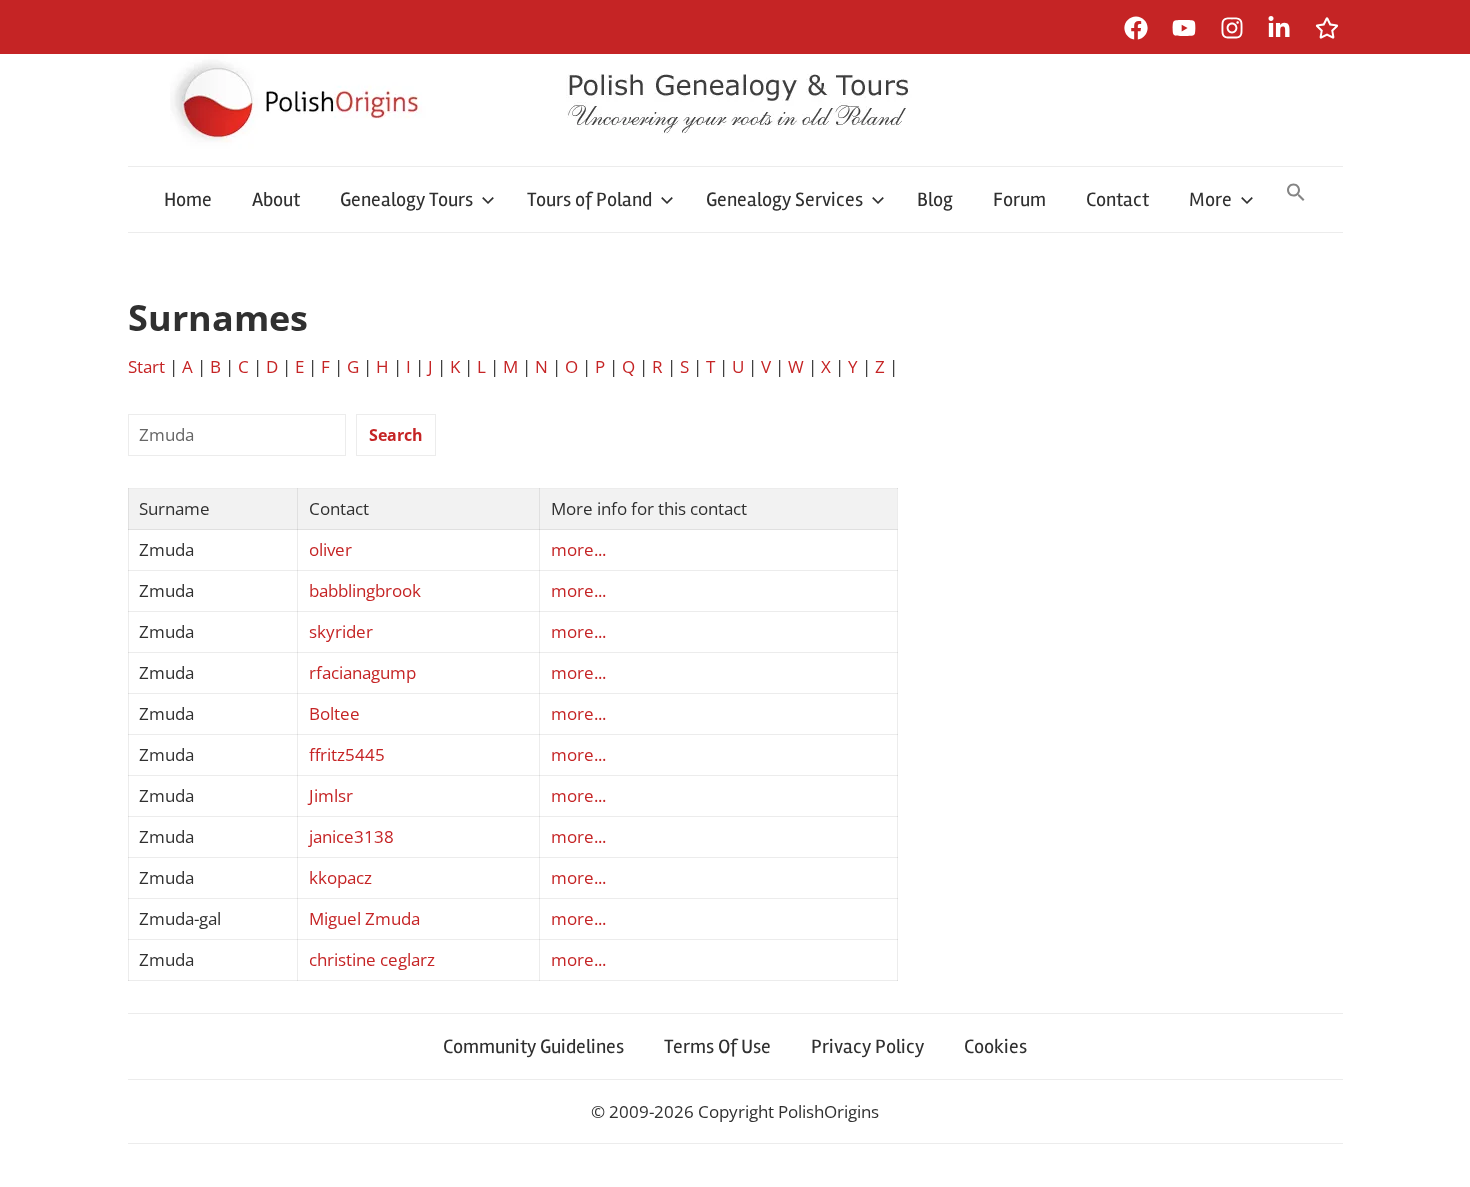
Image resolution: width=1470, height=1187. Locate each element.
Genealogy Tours (406, 199)
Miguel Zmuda (364, 918)
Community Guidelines (533, 1046)
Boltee (334, 713)
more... (578, 549)
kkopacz (340, 877)
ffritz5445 (347, 754)
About (276, 199)
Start (146, 366)
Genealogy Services (784, 199)
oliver (330, 549)
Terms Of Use (717, 1046)
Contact (1117, 199)
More (1210, 199)
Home (188, 199)
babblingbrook (365, 590)
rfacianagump (362, 672)
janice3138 (351, 836)
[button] (1296, 194)
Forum (1019, 199)
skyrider (341, 631)
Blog (935, 199)
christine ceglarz (372, 959)
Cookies (995, 1046)
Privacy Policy (867, 1046)
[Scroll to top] (1435, 1152)
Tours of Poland (589, 199)
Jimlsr (331, 795)
